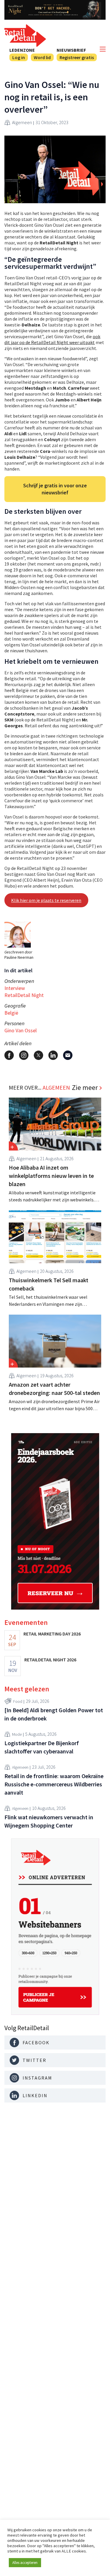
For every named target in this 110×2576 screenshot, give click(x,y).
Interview (15, 988)
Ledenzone (22, 50)
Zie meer (85, 1088)
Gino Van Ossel (21, 1030)
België (11, 1013)
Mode (17, 1734)
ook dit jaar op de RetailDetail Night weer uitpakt (52, 339)
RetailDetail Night (24, 995)
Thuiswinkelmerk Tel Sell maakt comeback (49, 1284)
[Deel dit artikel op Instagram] (24, 1055)
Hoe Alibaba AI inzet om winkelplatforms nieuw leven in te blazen (51, 1176)
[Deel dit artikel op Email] (68, 1055)
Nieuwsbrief (71, 50)
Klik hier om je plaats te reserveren (46, 900)
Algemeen (22, 122)
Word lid (42, 57)
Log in (19, 57)
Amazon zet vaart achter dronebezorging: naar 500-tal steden (54, 1389)
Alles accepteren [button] (25, 2563)
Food (18, 1701)
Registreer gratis (77, 57)
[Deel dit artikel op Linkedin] (53, 1055)
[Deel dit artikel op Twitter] (38, 1055)
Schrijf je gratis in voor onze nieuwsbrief (55, 489)
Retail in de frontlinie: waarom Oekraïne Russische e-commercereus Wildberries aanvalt (54, 1784)
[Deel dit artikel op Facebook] (9, 1055)
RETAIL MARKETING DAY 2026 (52, 1634)
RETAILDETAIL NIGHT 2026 (50, 1660)
